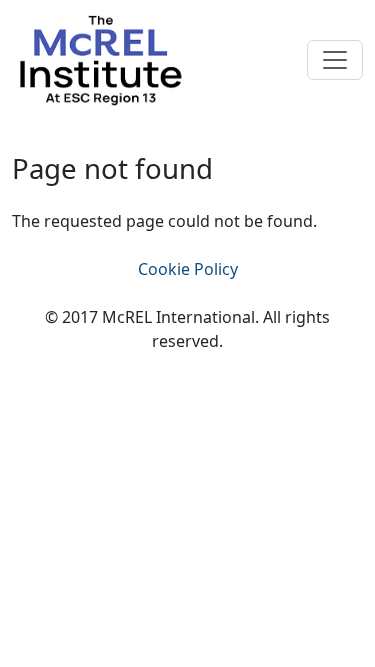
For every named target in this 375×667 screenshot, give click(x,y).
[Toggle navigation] (335, 60)
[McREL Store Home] (99, 58)
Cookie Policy (188, 269)
